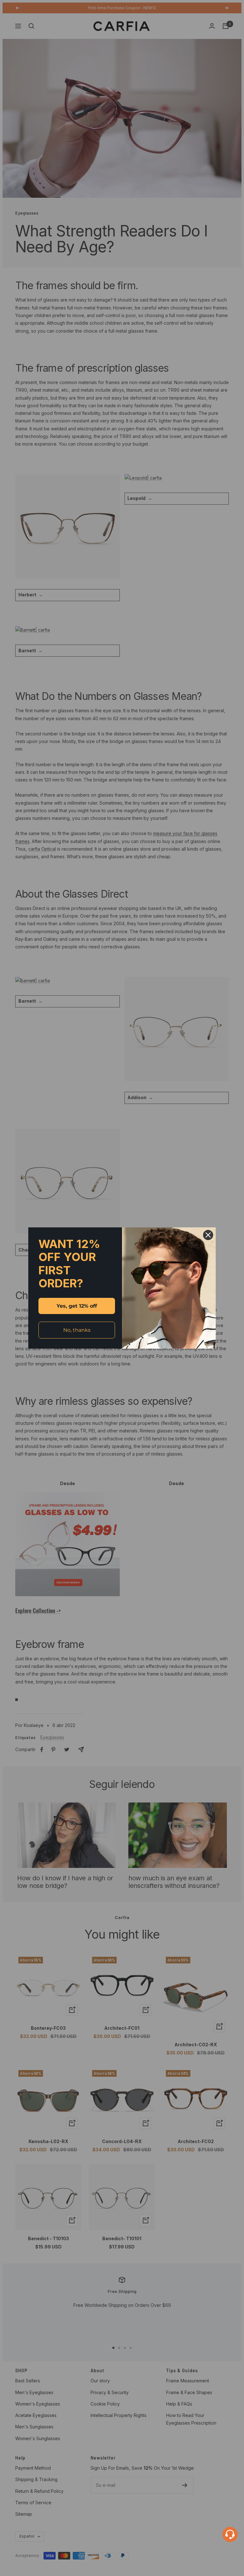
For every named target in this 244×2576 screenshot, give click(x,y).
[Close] (208, 1235)
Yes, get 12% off (77, 1306)
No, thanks (77, 1330)
